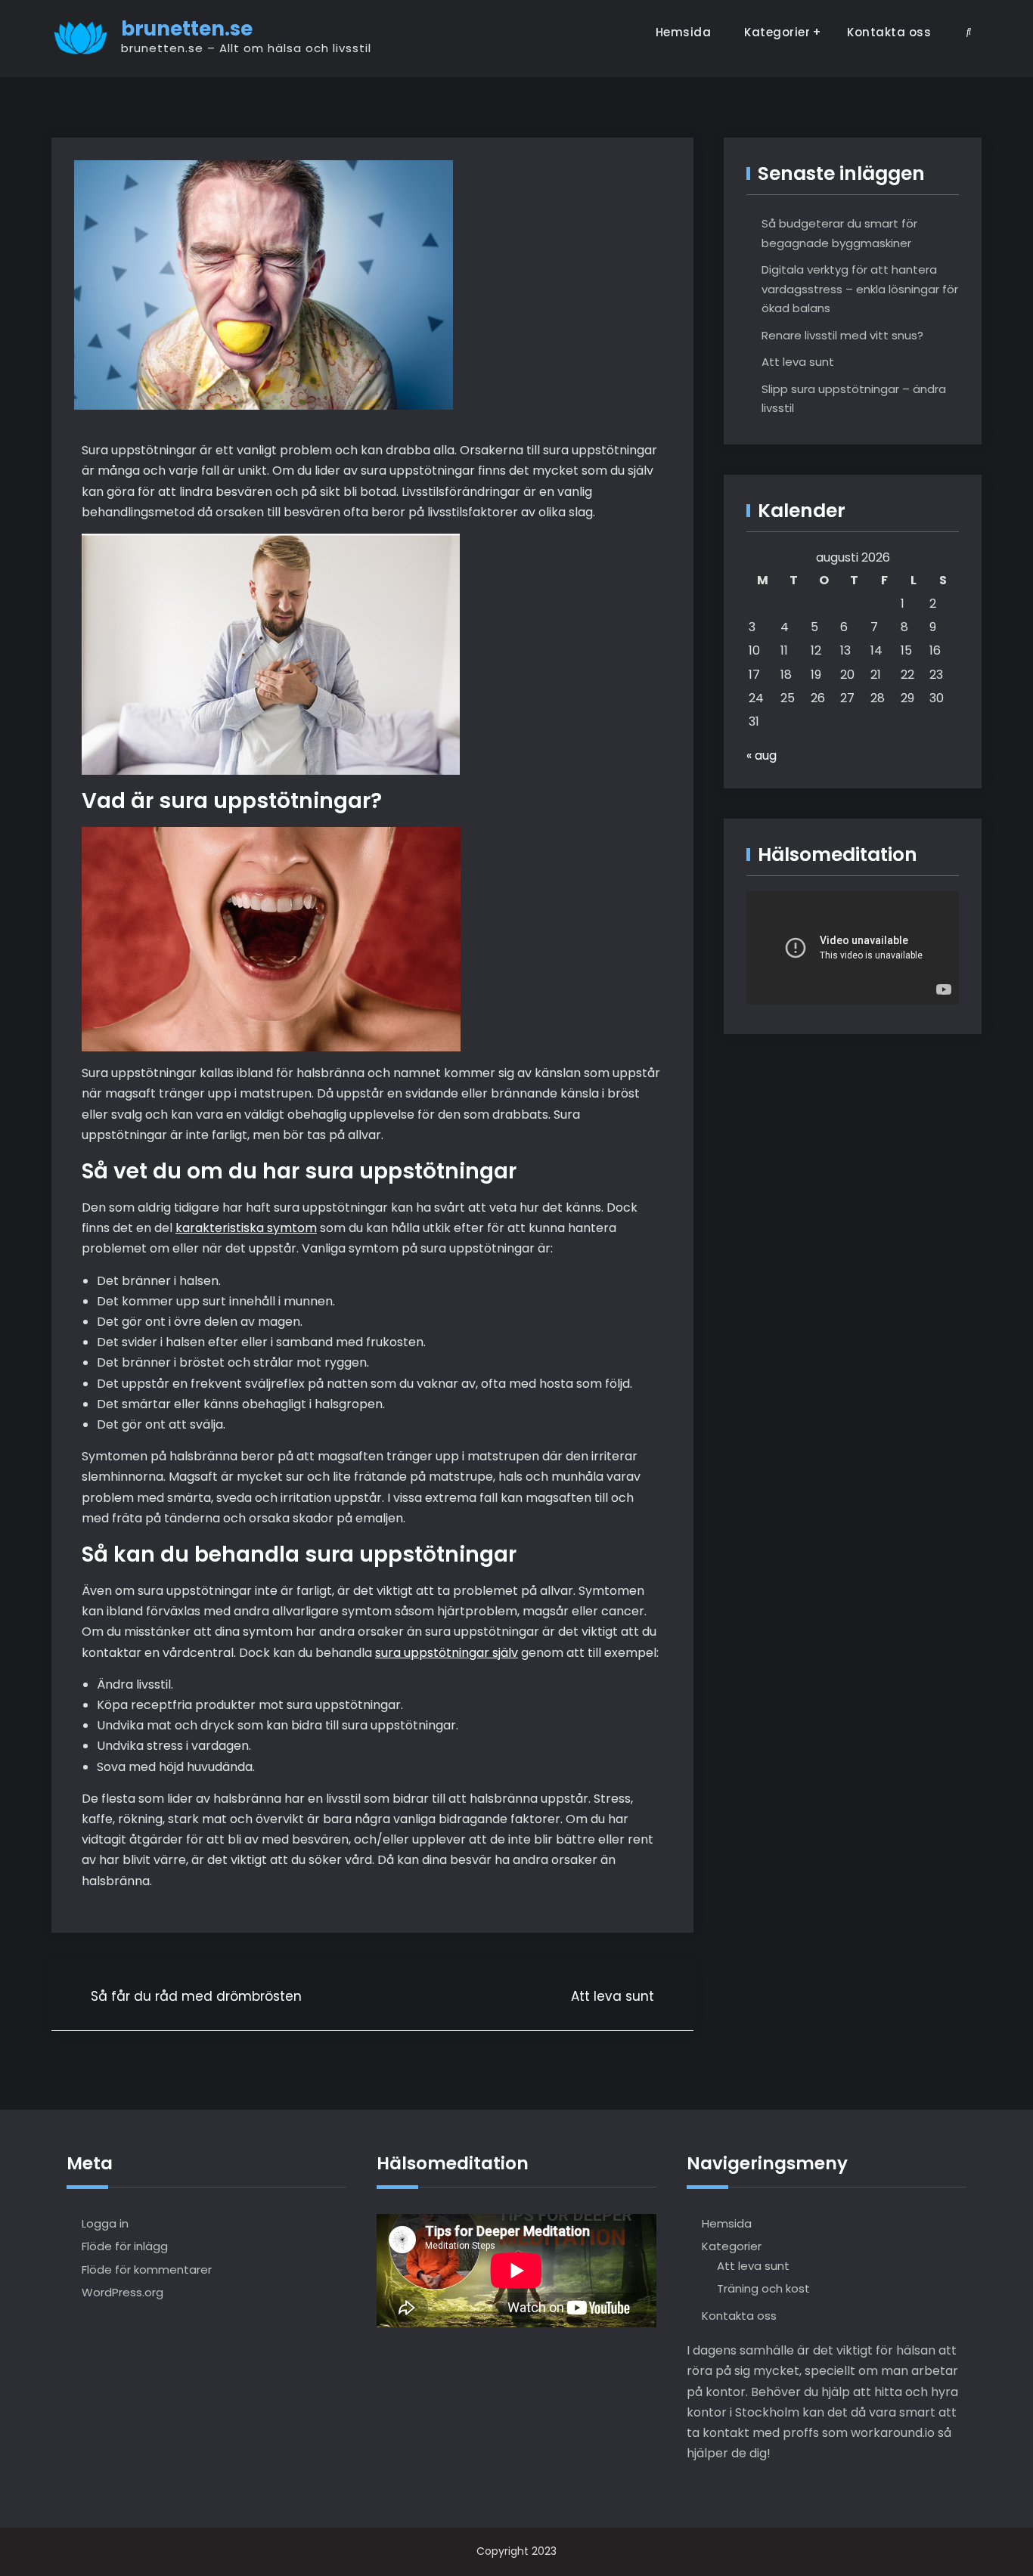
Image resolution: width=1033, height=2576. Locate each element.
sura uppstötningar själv (447, 1653)
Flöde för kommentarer (147, 2269)
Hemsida (684, 32)
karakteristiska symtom (246, 1228)
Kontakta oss (889, 32)
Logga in (105, 2223)
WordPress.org (123, 2292)
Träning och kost (763, 2288)
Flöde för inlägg (125, 2246)
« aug (762, 755)
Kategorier (777, 32)
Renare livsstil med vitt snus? (842, 335)
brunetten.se (187, 29)
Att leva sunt (798, 362)
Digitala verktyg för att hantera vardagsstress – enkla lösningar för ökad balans (860, 289)
